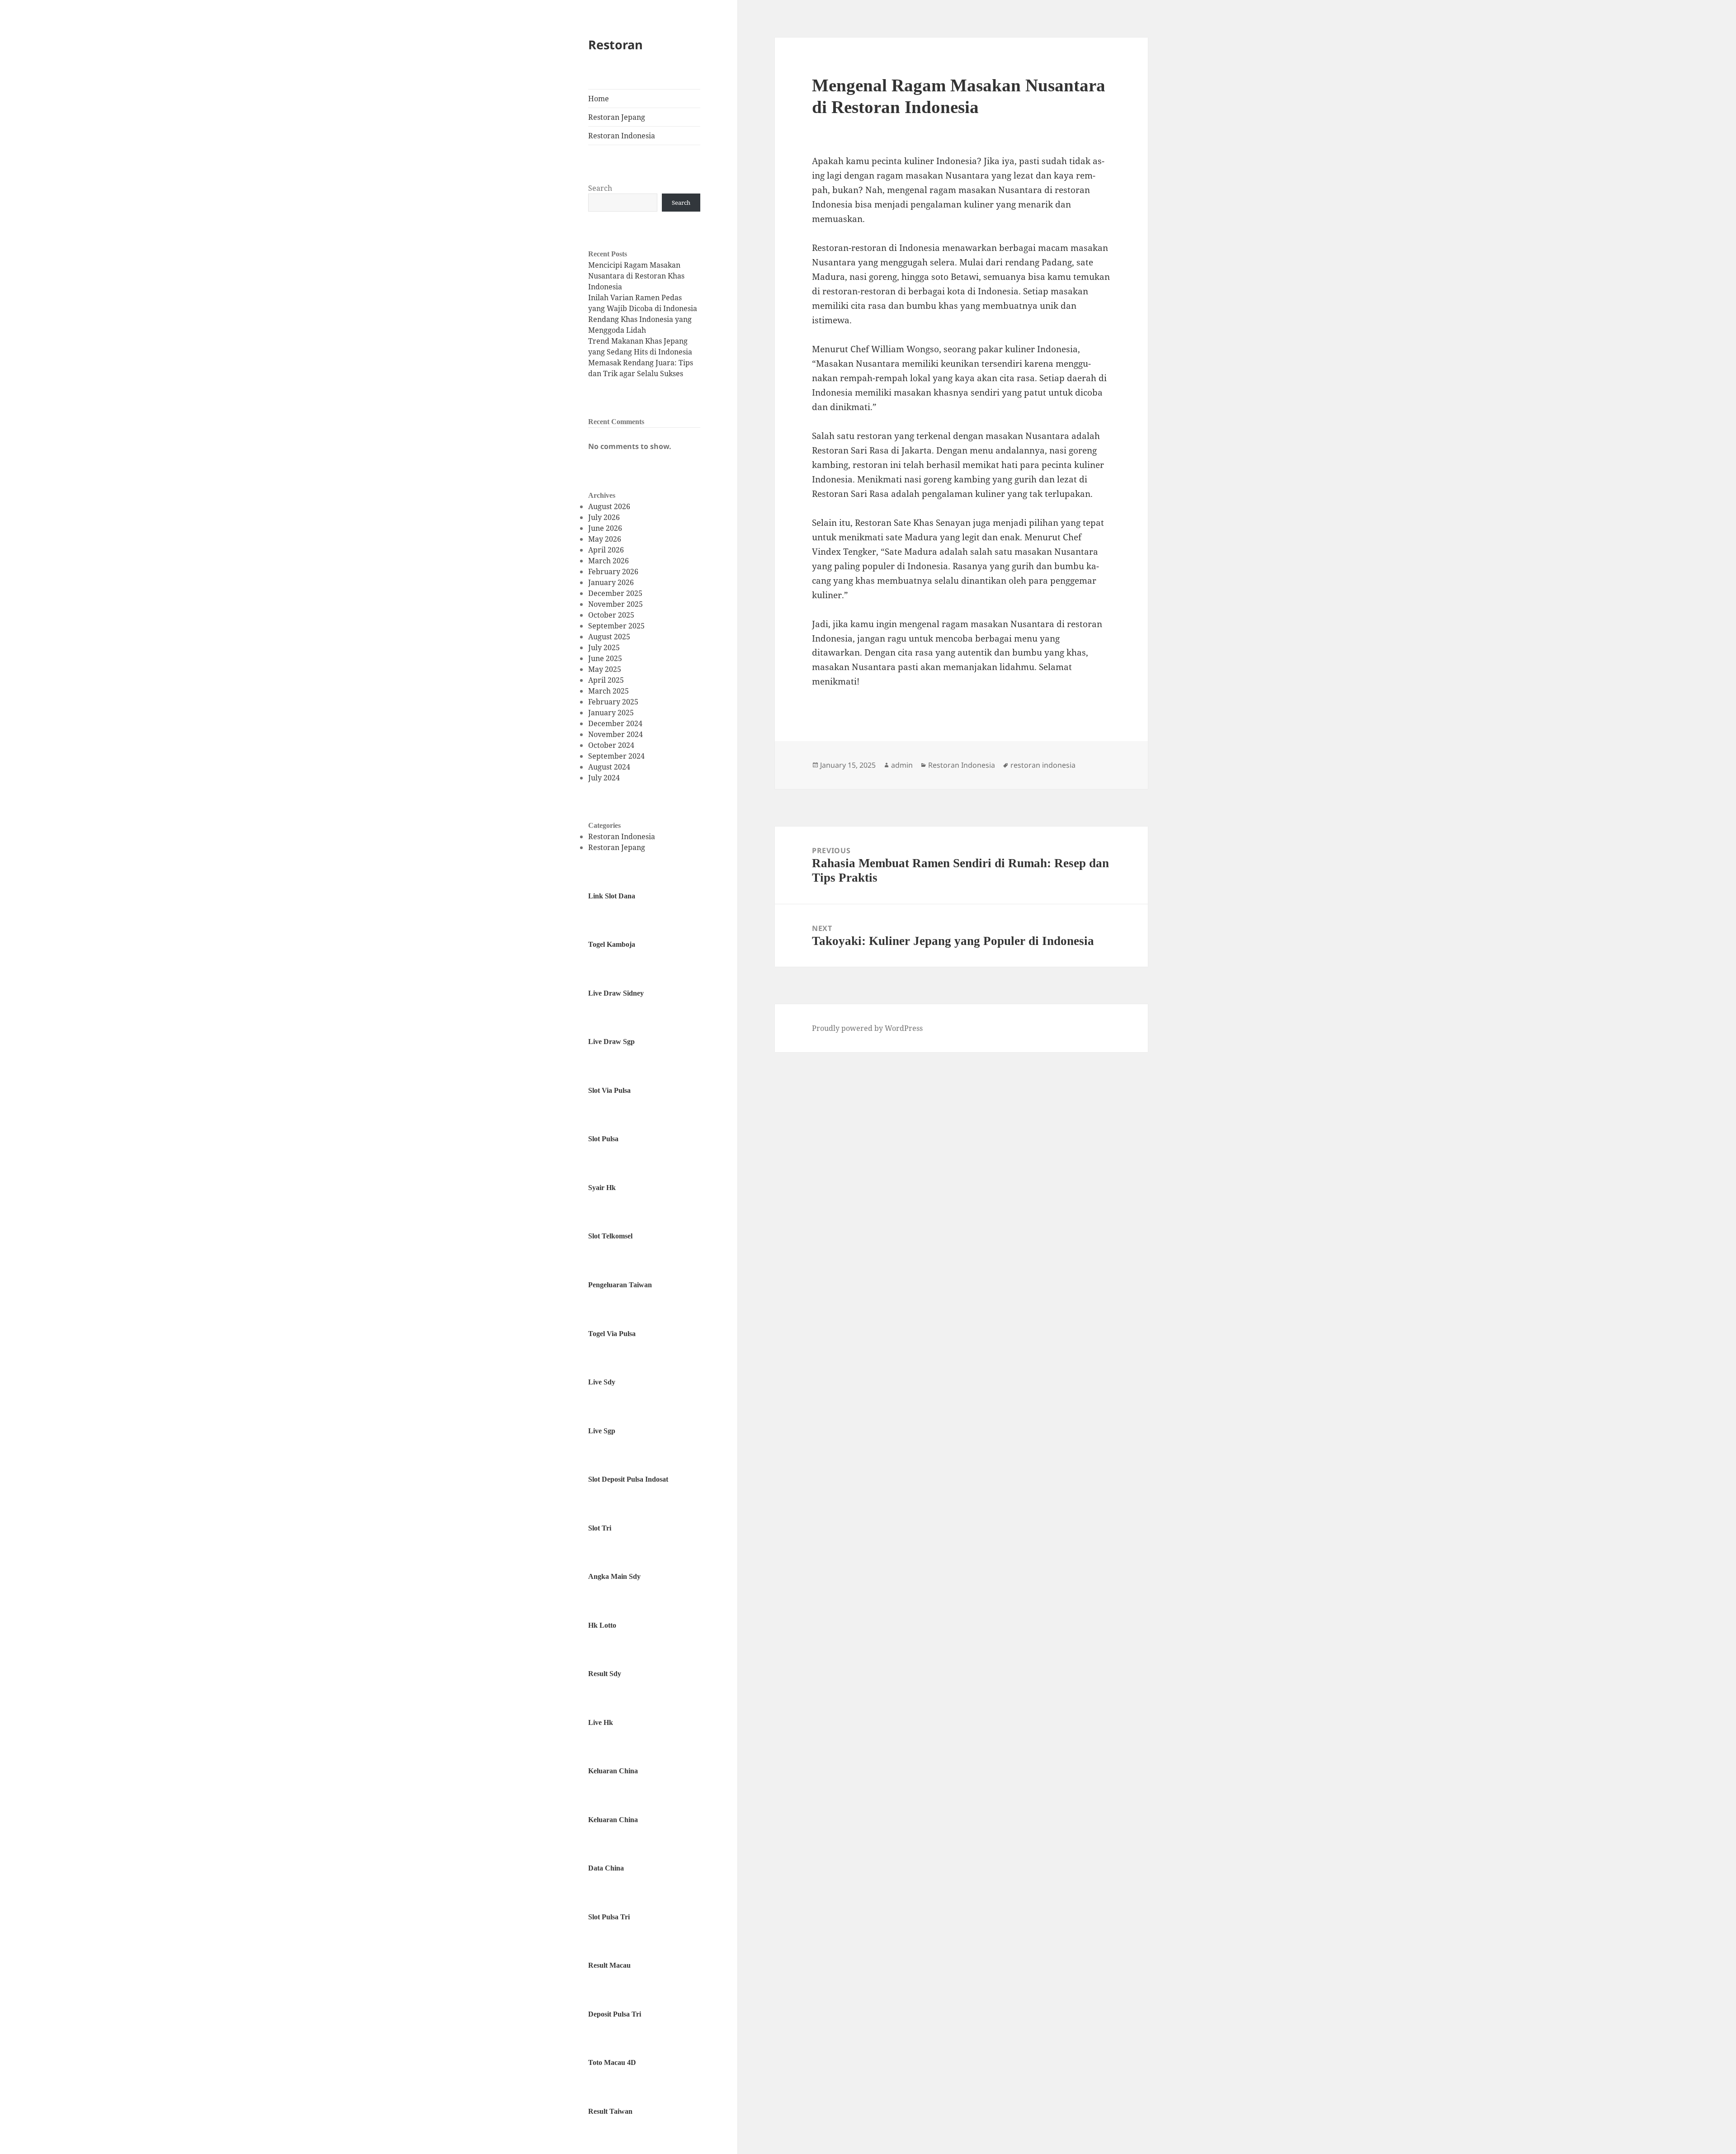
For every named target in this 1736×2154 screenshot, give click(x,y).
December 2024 (615, 723)
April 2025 (606, 680)
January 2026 (611, 582)
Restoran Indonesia (622, 136)
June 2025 (605, 658)
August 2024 (609, 767)
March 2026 (609, 561)
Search (600, 188)
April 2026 (606, 550)
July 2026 (604, 517)
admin (902, 765)
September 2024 (616, 756)
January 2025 (611, 713)
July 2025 (604, 647)
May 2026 (605, 539)
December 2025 (615, 593)
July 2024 (604, 778)
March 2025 (609, 691)
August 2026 (609, 506)
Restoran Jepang (617, 117)
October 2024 (611, 745)
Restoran (616, 45)
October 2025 (611, 615)
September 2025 (616, 626)
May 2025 (605, 669)
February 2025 (613, 702)
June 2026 (605, 528)
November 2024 (616, 734)
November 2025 (616, 604)
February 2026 (613, 572)
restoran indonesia (1043, 765)
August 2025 (609, 637)
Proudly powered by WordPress (867, 1028)
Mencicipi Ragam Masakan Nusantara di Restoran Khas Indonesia (636, 276)
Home (599, 99)
